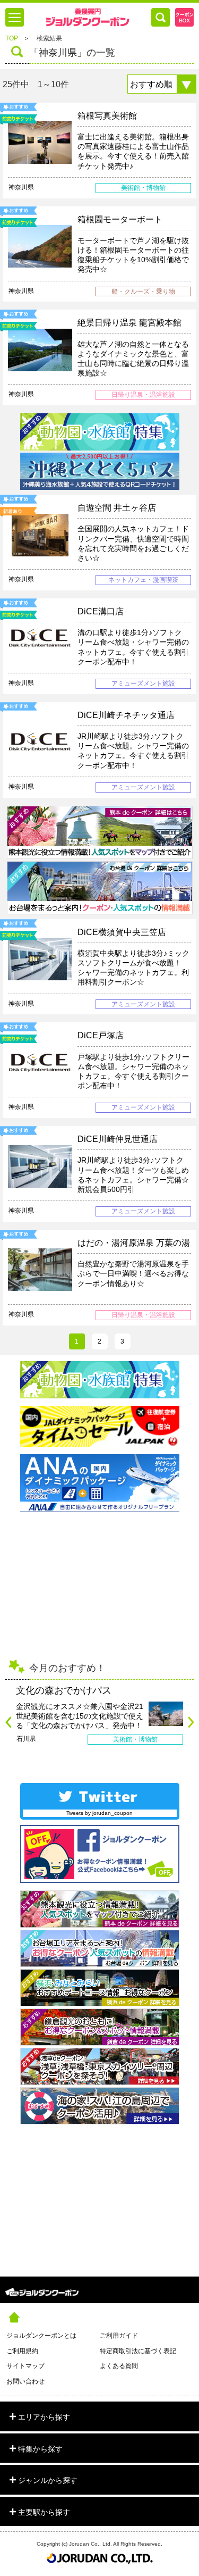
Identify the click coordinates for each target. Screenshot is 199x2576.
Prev (8, 1722)
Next (191, 1722)
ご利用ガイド (119, 2336)
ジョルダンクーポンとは (41, 2336)
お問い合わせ (25, 2381)
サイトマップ (25, 2366)
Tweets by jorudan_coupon (99, 1813)
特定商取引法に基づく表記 (138, 2351)
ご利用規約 (22, 2351)
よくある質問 (119, 2366)
